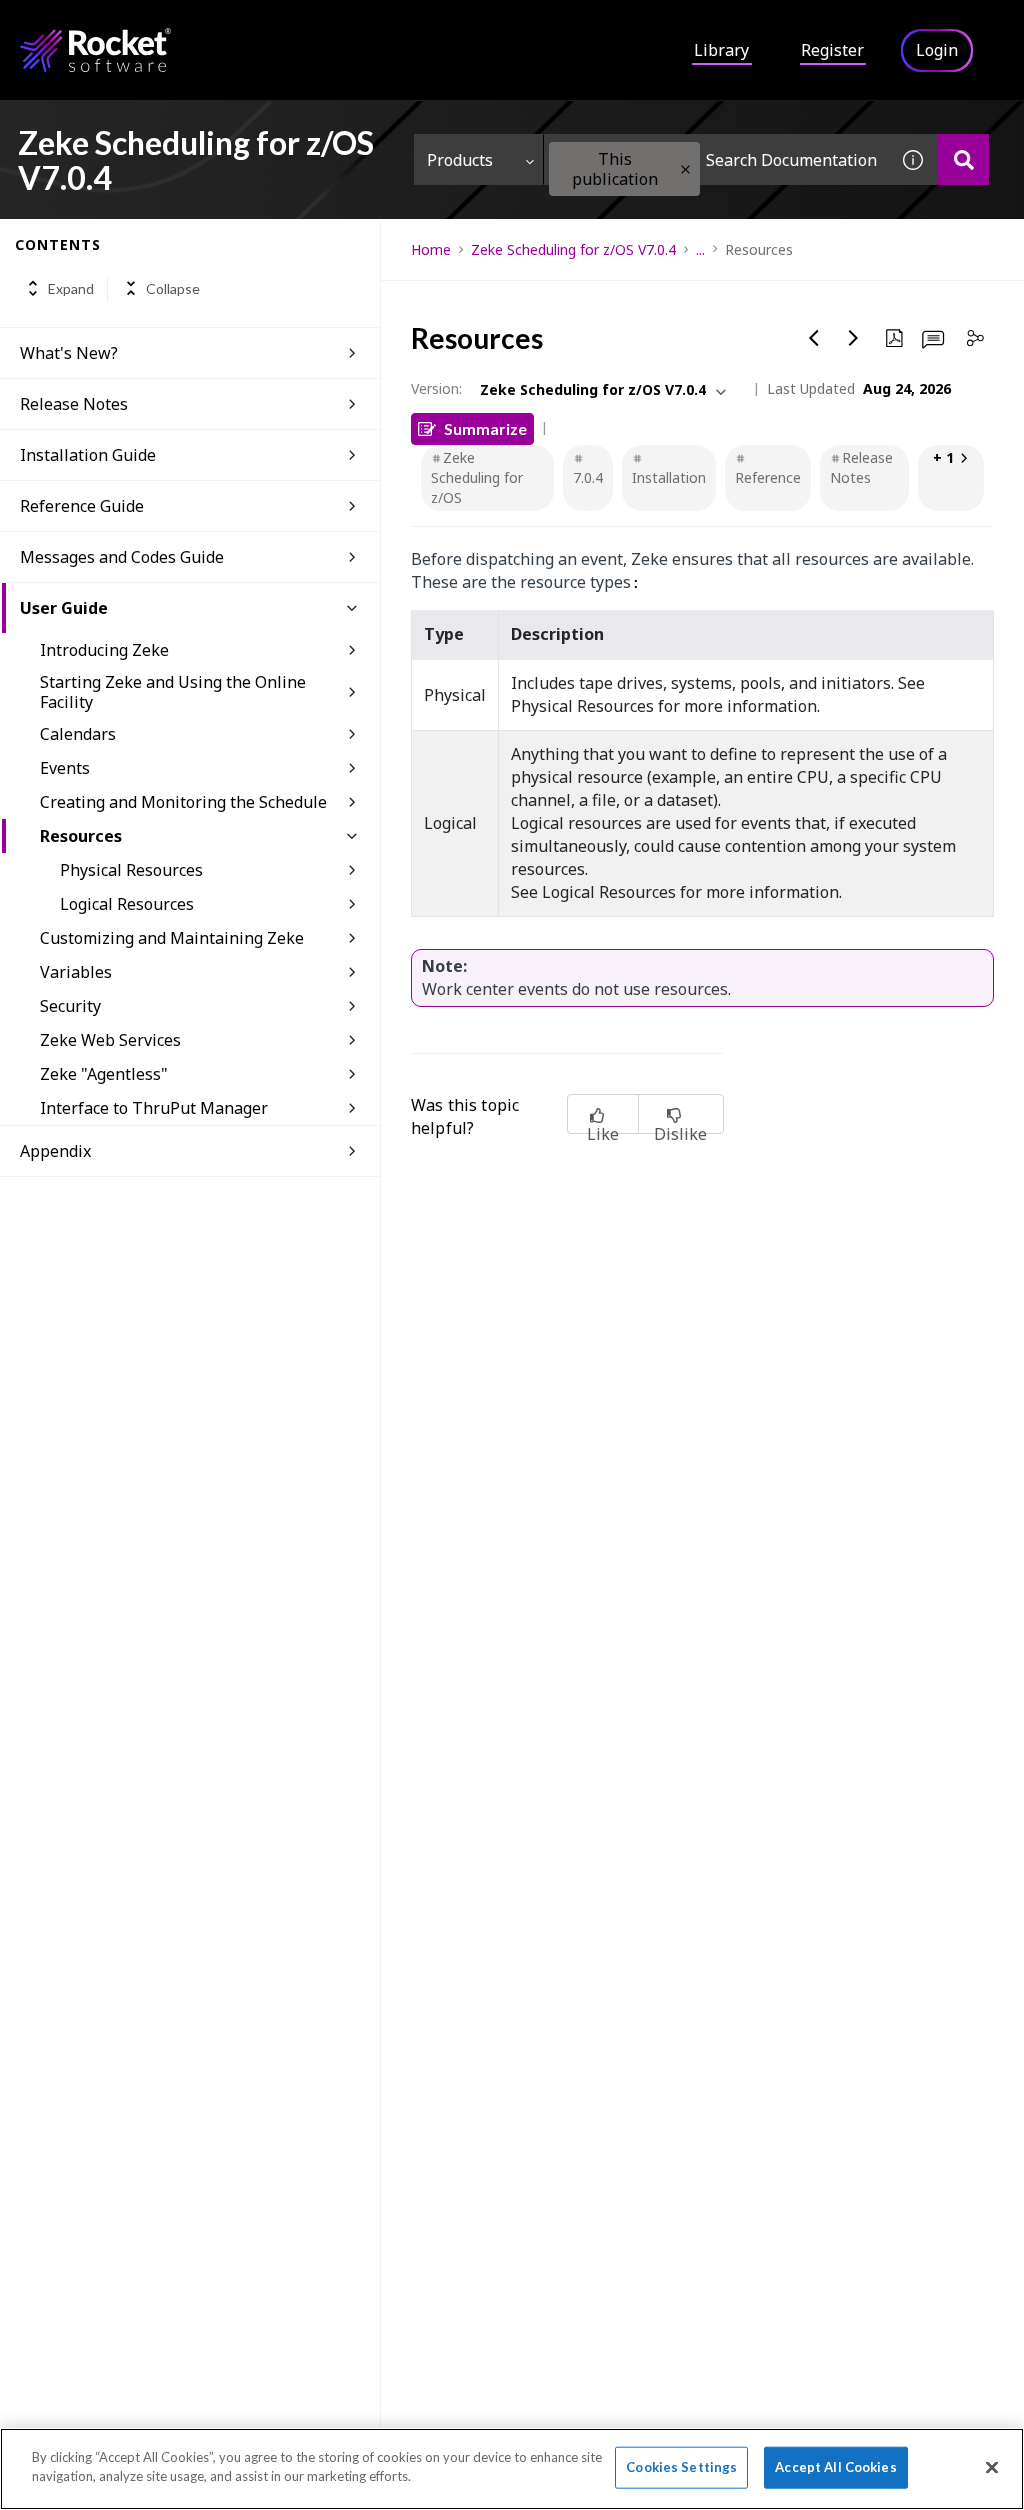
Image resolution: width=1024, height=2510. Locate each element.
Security (70, 1006)
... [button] (700, 249)
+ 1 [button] (943, 457)
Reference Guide (82, 506)
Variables (76, 972)
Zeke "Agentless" (104, 1074)
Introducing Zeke (104, 650)
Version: (436, 388)
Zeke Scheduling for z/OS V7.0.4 (573, 249)
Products (460, 160)
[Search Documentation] (963, 159)
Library (721, 50)
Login (937, 50)
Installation (669, 477)
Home (431, 249)
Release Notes (74, 404)
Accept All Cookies (835, 2467)
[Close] (992, 2467)
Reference (768, 477)
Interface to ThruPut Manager (154, 1108)
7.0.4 (588, 477)
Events (65, 768)
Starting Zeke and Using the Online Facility (173, 692)
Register (832, 50)
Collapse (173, 288)
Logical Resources (127, 904)
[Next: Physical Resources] (854, 338)
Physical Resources (131, 870)
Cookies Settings (681, 2467)
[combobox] (716, 159)
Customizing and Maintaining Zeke (172, 938)
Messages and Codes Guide (122, 557)
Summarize (485, 428)
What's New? (69, 353)
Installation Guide (88, 455)
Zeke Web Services (110, 1040)
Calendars (78, 734)
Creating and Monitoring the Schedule (183, 802)
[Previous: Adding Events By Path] (814, 338)
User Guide (64, 608)
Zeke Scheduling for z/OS (477, 477)
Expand (71, 288)
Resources (81, 836)
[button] (685, 169)
